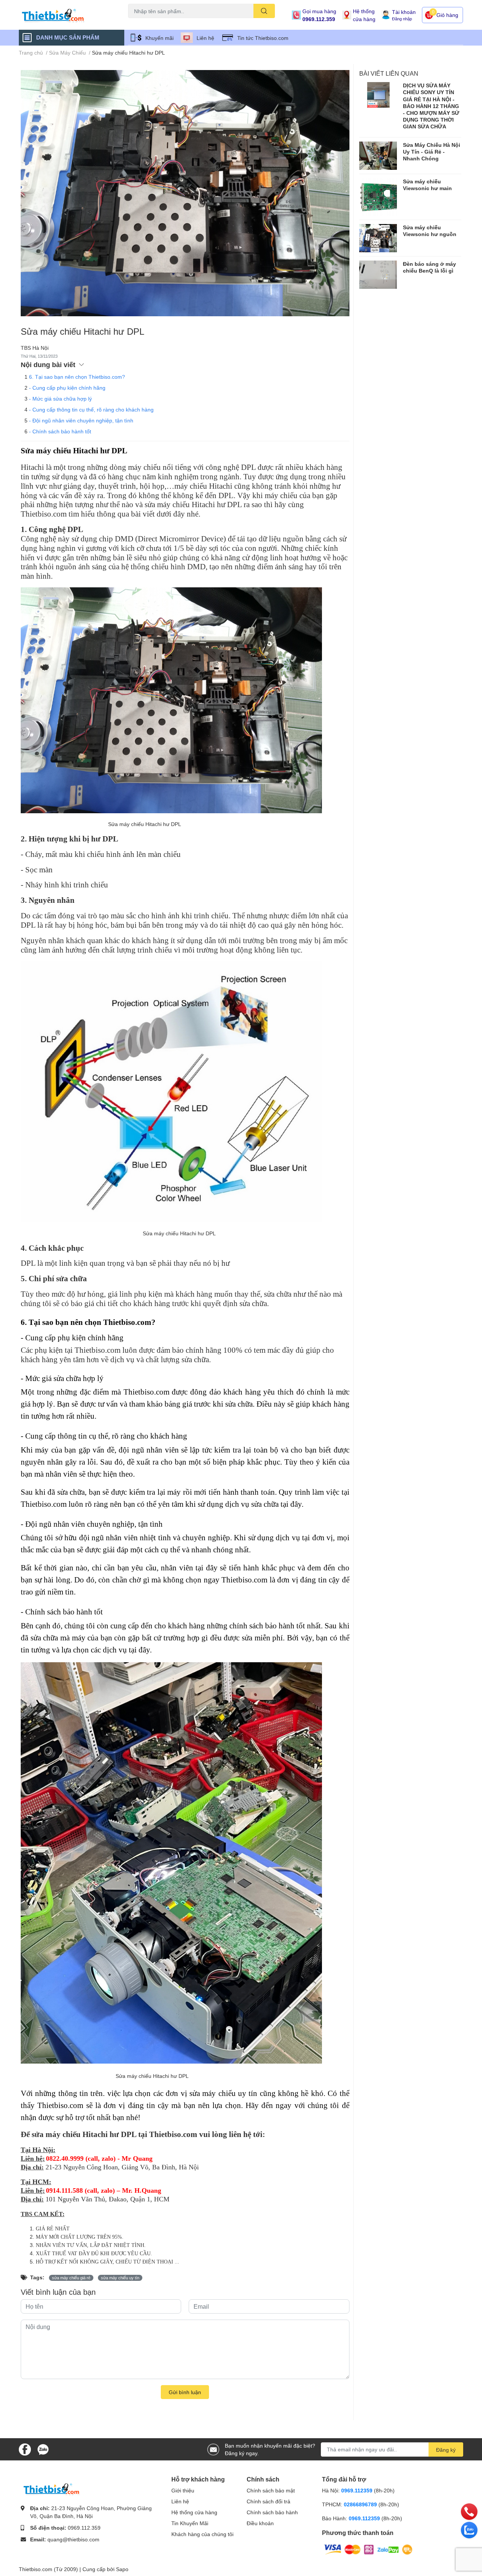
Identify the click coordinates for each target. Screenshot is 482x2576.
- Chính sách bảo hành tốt (60, 431)
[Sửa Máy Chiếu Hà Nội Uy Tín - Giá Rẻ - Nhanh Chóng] (378, 156)
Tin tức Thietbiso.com (263, 38)
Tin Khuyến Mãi (190, 2523)
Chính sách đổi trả (268, 2501)
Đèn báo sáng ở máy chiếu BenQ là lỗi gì (429, 267)
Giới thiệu (183, 2490)
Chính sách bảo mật (271, 2490)
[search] (264, 11)
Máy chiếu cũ (142, 22)
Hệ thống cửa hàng (364, 15)
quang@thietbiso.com (73, 2539)
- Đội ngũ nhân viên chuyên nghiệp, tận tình (81, 420)
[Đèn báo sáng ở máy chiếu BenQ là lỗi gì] (378, 275)
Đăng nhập (402, 19)
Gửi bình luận (185, 2392)
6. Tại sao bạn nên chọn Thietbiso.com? (77, 377)
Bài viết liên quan (389, 73)
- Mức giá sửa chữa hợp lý (60, 399)
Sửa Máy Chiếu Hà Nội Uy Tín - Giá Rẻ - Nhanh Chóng (432, 152)
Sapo (122, 2569)
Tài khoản (404, 12)
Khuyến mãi (159, 38)
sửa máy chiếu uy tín (120, 2278)
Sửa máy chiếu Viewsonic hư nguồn (430, 231)
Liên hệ (205, 38)
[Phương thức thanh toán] (368, 2549)
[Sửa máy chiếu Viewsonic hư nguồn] (378, 238)
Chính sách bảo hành (272, 2512)
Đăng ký (446, 2450)
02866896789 (360, 2504)
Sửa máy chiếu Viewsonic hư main (427, 185)
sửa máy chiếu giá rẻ (71, 2278)
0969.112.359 (319, 19)
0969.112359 (357, 2490)
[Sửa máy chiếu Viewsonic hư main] (378, 197)
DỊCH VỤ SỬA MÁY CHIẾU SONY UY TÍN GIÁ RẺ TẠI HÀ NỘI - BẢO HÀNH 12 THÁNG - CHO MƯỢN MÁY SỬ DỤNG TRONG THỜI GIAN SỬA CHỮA (431, 106)
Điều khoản (260, 2523)
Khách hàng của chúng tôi (202, 2534)
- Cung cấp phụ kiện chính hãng (67, 388)
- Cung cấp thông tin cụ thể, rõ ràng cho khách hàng (91, 409)
